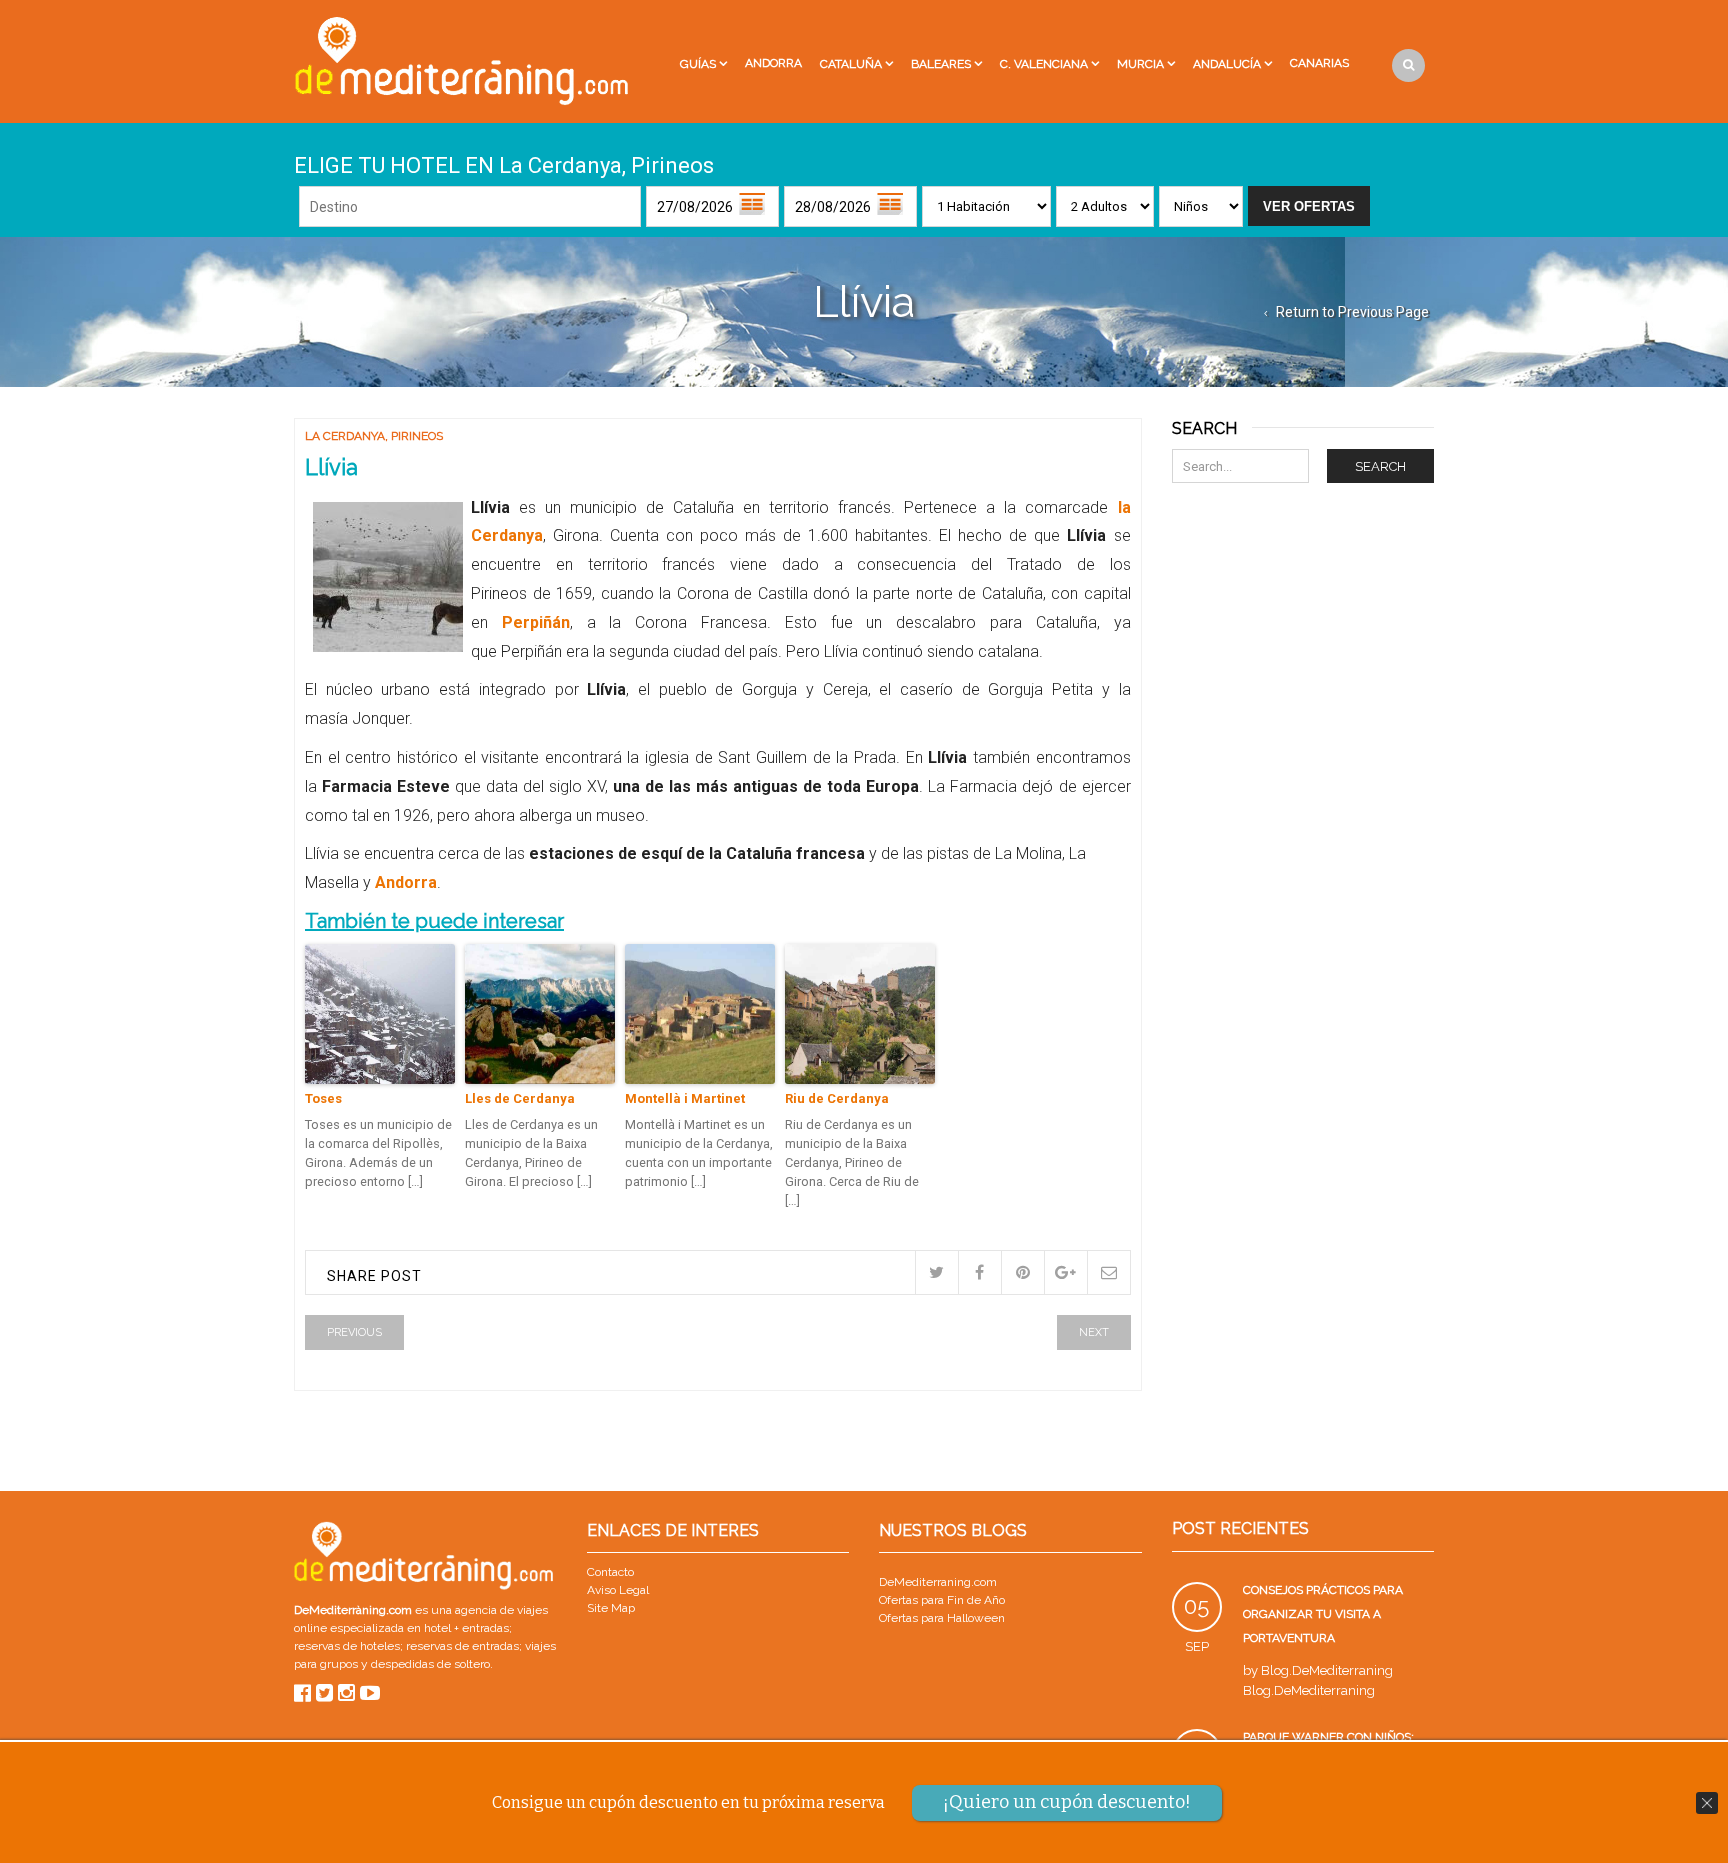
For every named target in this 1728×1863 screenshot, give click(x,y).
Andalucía (1227, 64)
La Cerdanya (345, 436)
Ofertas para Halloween (942, 1618)
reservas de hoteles (347, 1646)
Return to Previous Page (1352, 312)
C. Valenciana (1044, 64)
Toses (323, 1098)
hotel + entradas (465, 1628)
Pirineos (417, 436)
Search (1380, 466)
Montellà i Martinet (685, 1098)
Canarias (1319, 63)
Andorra (773, 63)
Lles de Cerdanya (520, 1098)
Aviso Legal (618, 1590)
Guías (698, 64)
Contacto (610, 1572)
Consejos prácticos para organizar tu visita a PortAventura (1323, 1614)
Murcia (1140, 64)
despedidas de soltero (430, 1664)
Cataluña (851, 64)
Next (1094, 1332)
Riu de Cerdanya (837, 1098)
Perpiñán (536, 622)
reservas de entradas (462, 1646)
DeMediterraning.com (938, 1582)
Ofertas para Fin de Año (942, 1600)
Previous (354, 1332)
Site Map (611, 1608)
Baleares (941, 64)
